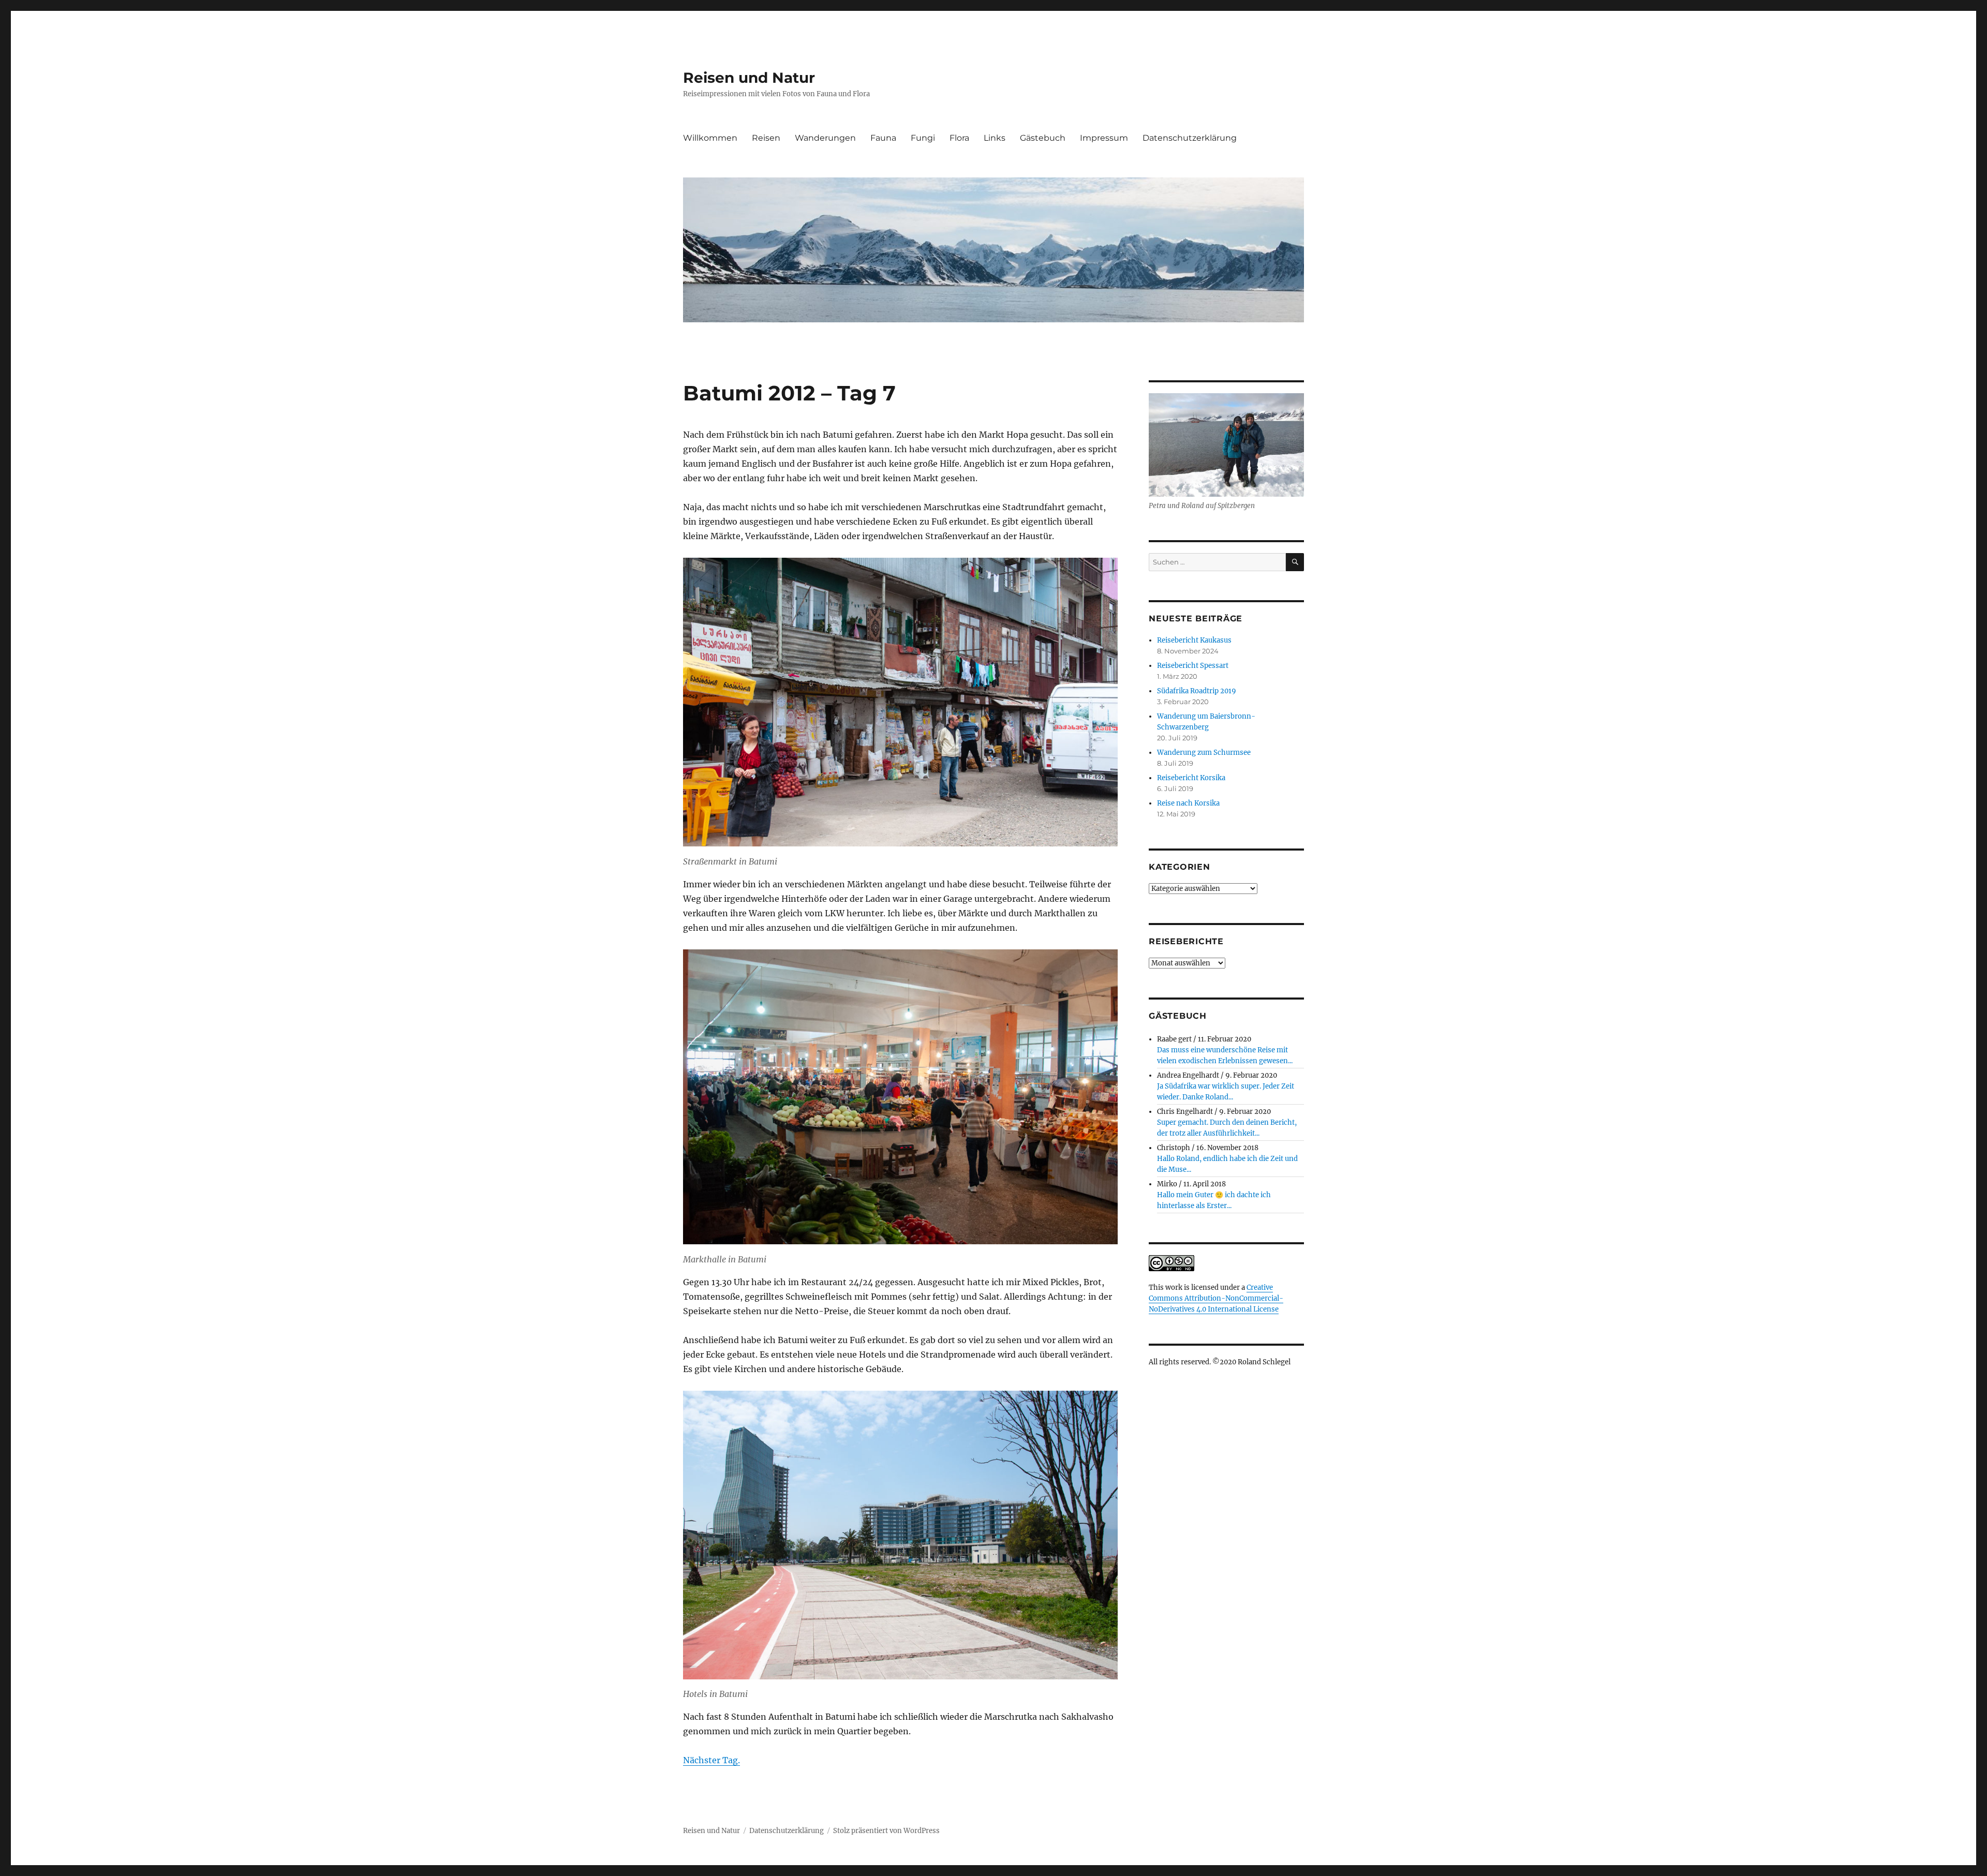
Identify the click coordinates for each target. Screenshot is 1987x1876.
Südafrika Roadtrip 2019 (1197, 691)
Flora (959, 138)
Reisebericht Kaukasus (1194, 640)
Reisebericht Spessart (1193, 666)
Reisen (766, 138)
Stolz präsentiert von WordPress (886, 1831)
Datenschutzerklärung (1190, 138)
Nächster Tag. (711, 1760)
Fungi (923, 138)
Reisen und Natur (749, 78)
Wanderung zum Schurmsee (1204, 753)
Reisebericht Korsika (1191, 778)
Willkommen (710, 138)
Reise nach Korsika (1188, 803)
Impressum (1104, 138)
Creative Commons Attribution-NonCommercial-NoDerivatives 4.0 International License (1216, 1298)
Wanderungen (825, 138)
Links (995, 138)
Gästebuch (1043, 138)
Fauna (883, 138)
